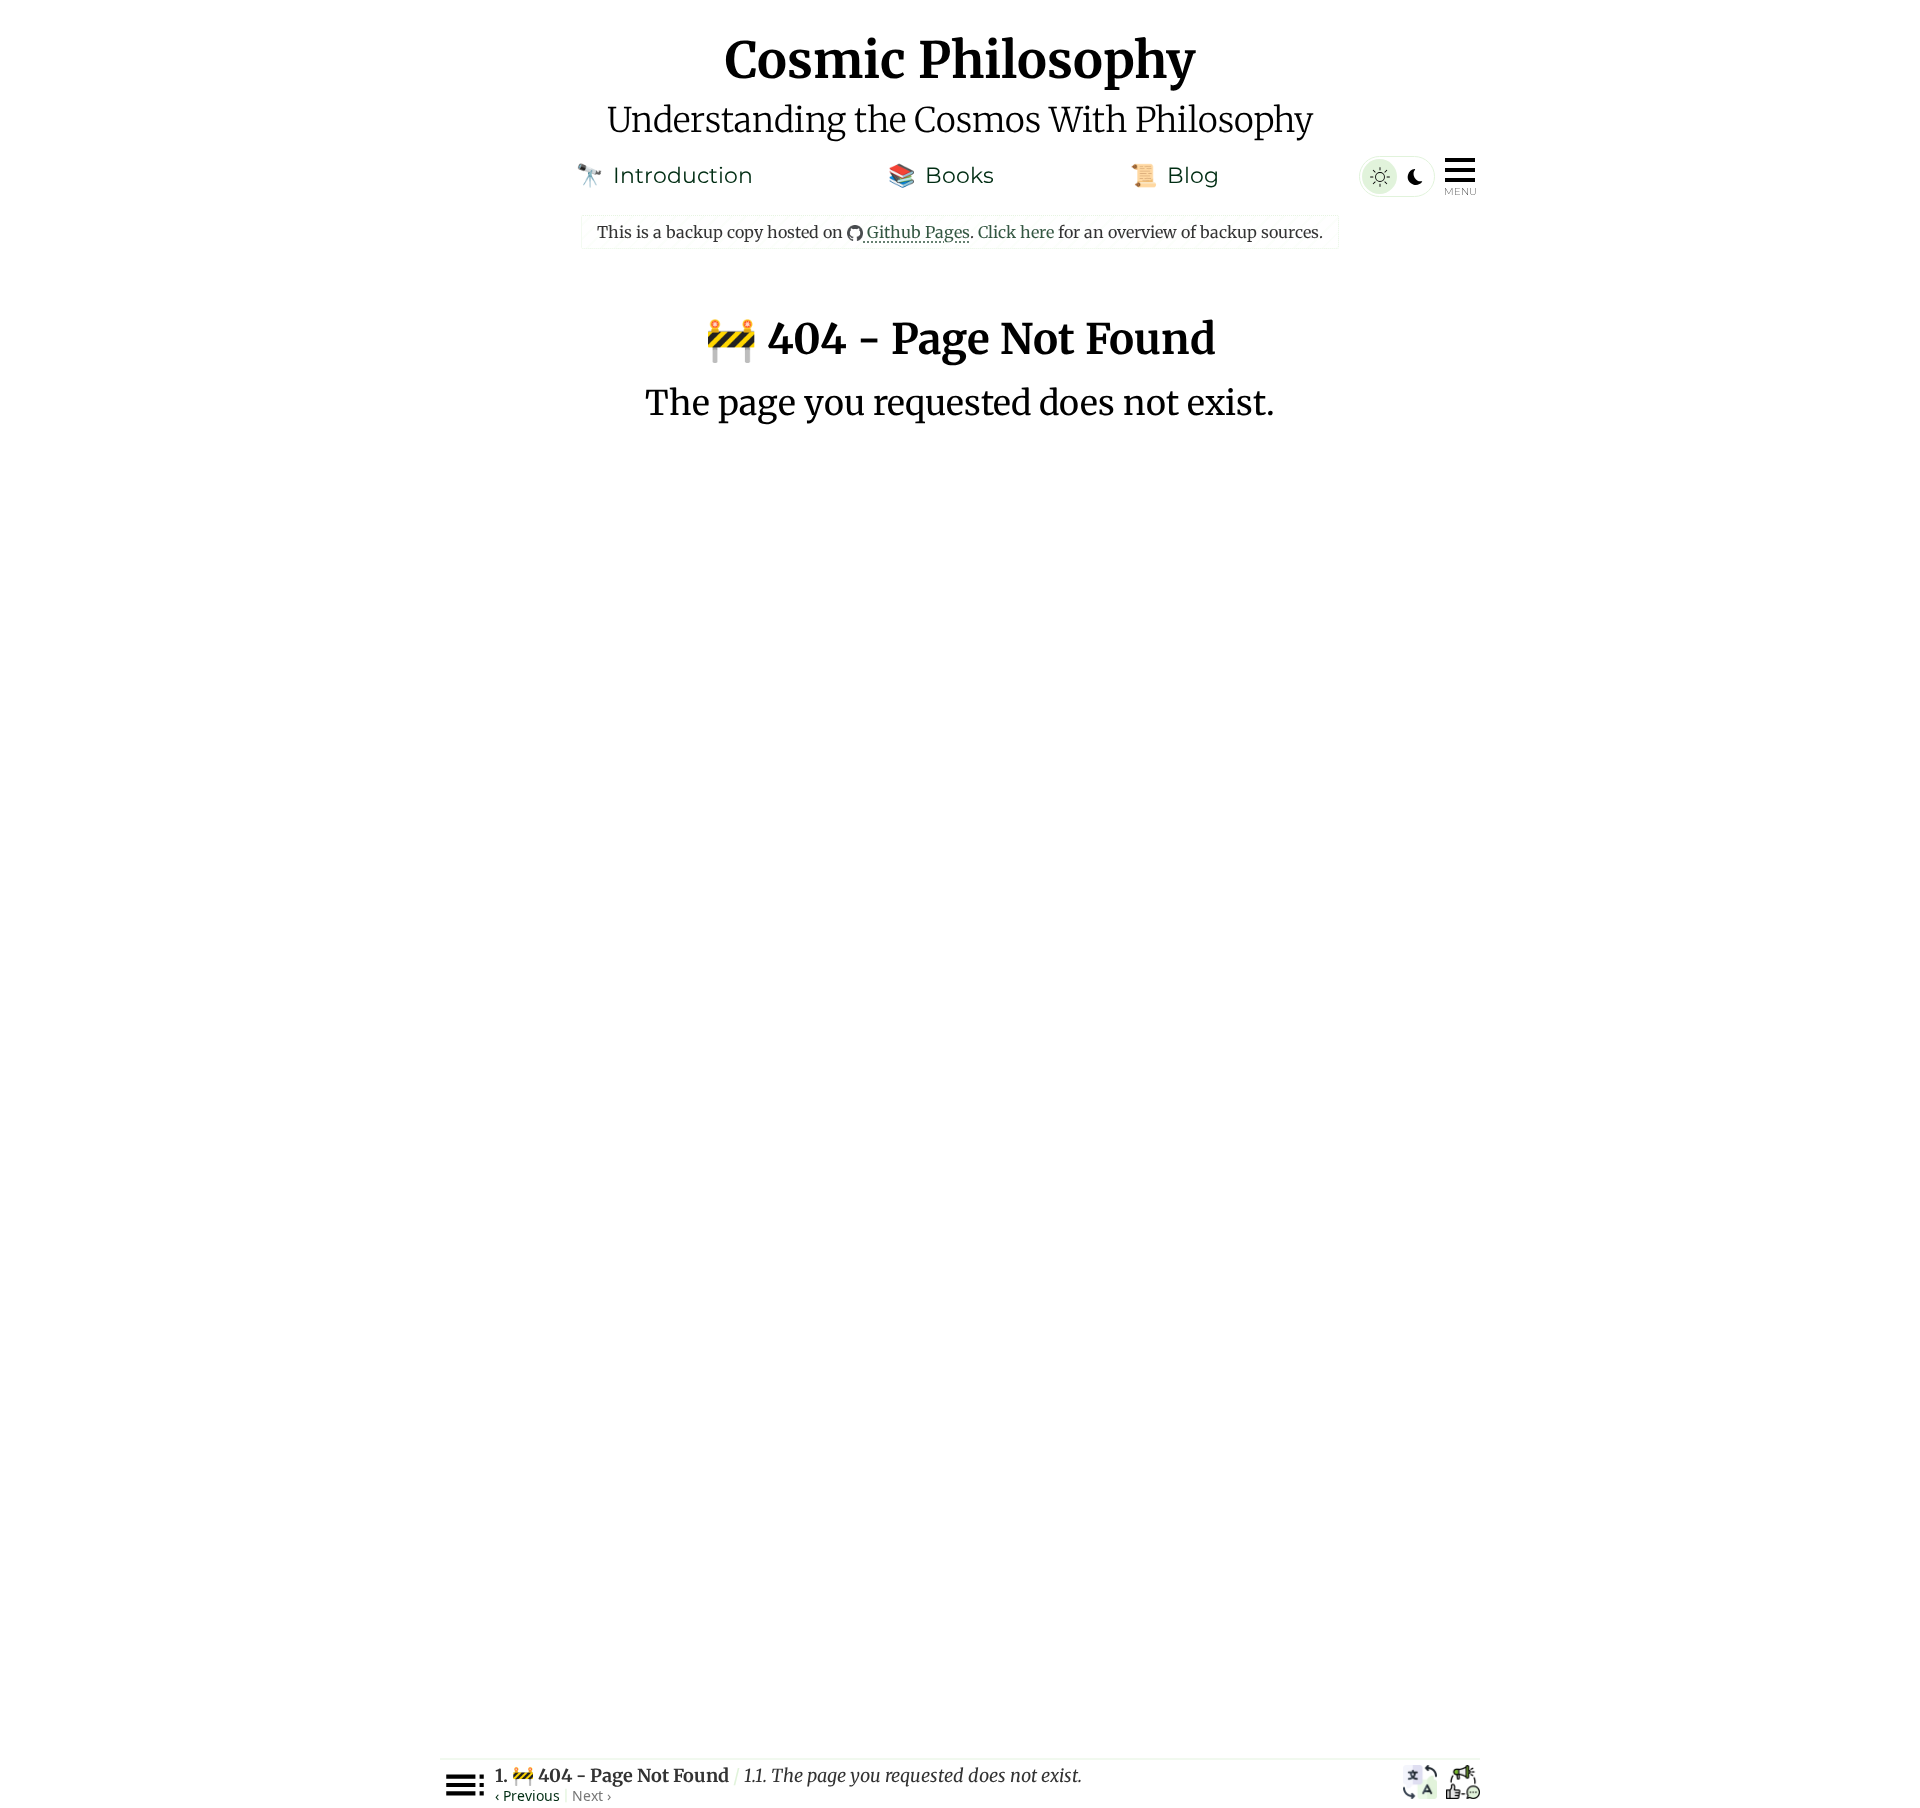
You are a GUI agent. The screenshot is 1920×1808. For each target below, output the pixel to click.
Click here (1016, 232)
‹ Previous (527, 1795)
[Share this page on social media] (1463, 1785)
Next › (591, 1795)
